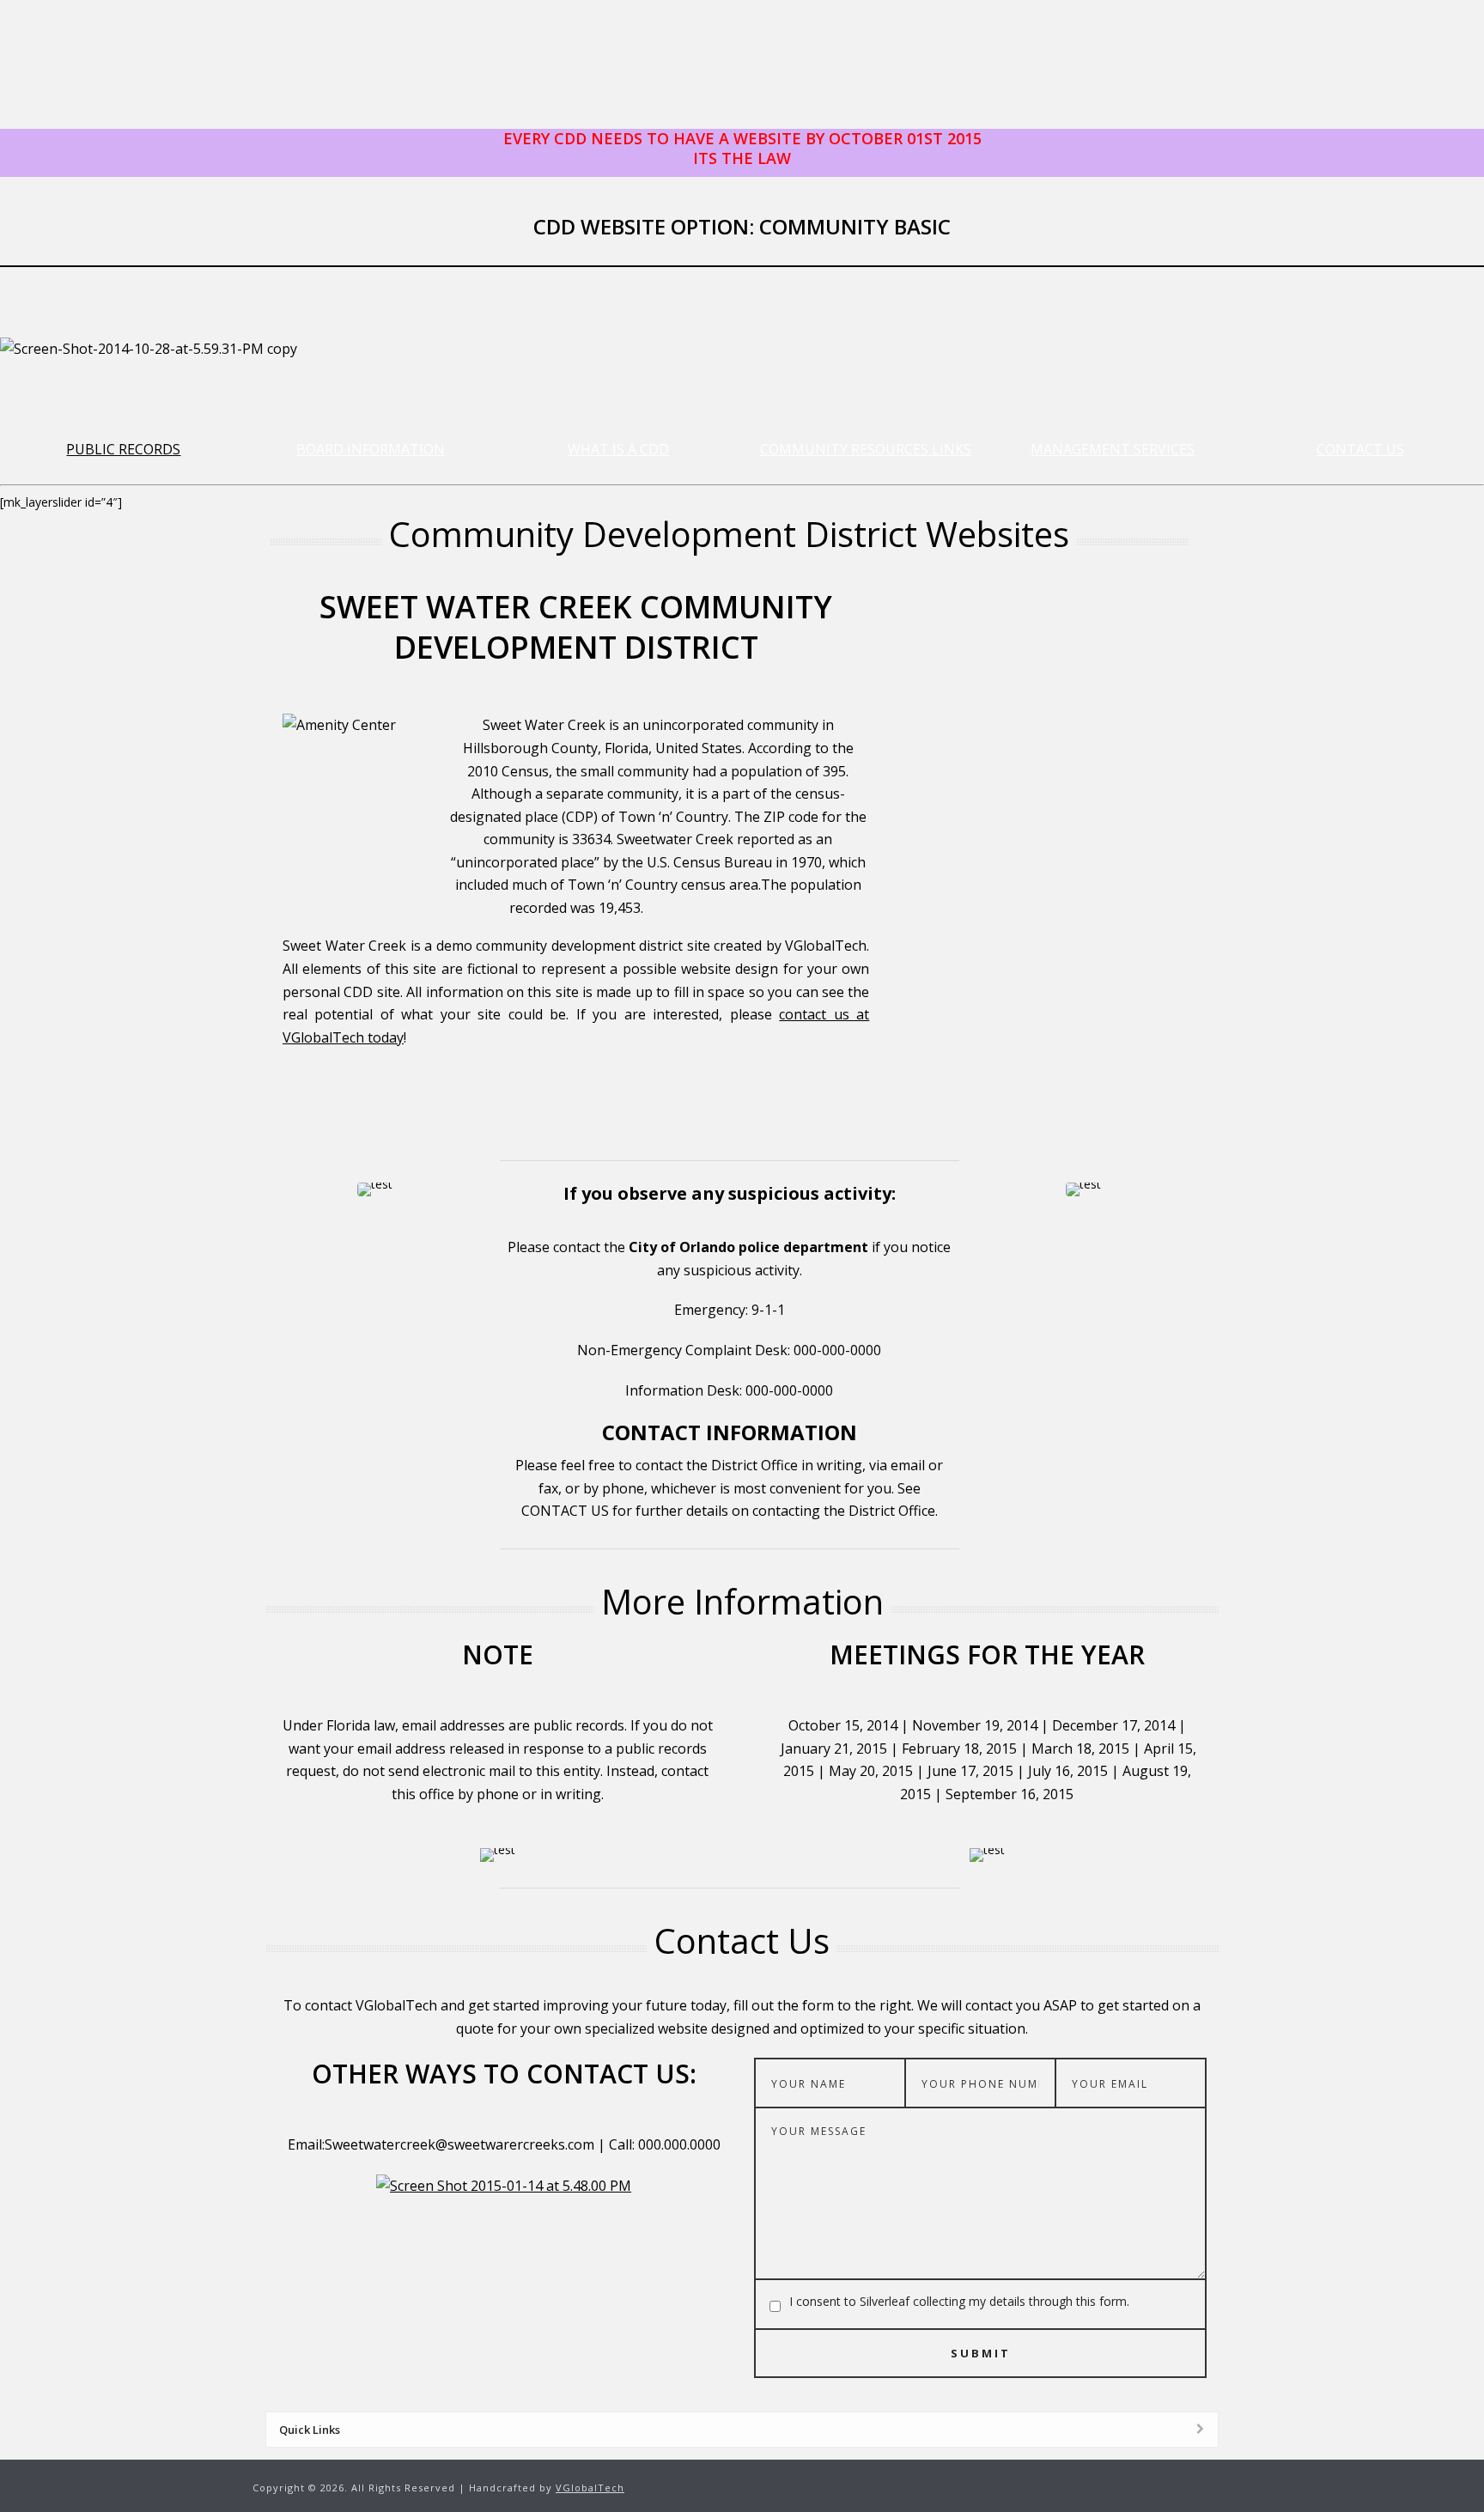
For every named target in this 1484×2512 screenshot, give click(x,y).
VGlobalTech (590, 2488)
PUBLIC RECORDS (123, 449)
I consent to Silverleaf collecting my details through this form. (959, 2301)
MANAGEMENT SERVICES (1113, 449)
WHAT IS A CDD (618, 449)
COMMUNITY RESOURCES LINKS (866, 449)
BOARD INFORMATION (371, 449)
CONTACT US (1360, 449)
